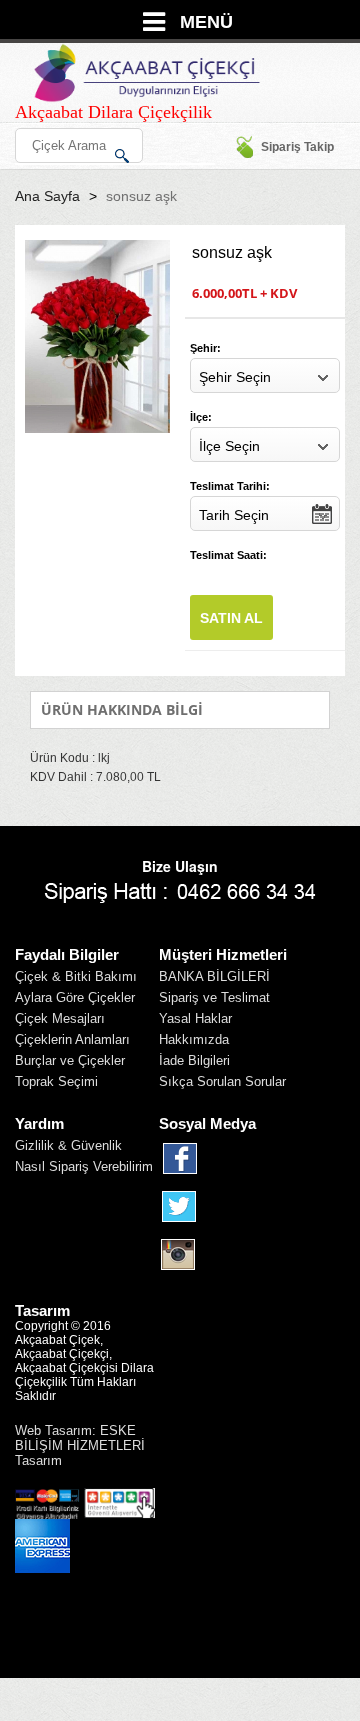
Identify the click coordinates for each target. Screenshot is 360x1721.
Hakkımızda (194, 1039)
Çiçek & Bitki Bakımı (76, 976)
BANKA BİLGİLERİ (214, 976)
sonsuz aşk (141, 196)
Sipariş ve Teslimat (214, 997)
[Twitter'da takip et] (180, 1207)
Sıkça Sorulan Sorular (222, 1081)
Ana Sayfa (47, 196)
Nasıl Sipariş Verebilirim (84, 1166)
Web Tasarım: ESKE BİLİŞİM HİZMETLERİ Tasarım (80, 1445)
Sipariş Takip (297, 147)
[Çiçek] (146, 72)
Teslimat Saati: (228, 555)
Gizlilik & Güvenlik (68, 1145)
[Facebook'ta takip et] (180, 1159)
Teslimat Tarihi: (230, 486)
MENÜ (206, 22)
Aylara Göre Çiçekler (75, 997)
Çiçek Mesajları (60, 1018)
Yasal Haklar (195, 1018)
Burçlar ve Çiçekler (70, 1060)
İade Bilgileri (194, 1060)
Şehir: (205, 348)
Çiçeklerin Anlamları (72, 1039)
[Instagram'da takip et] (180, 1255)
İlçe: (201, 417)
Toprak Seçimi (56, 1081)
